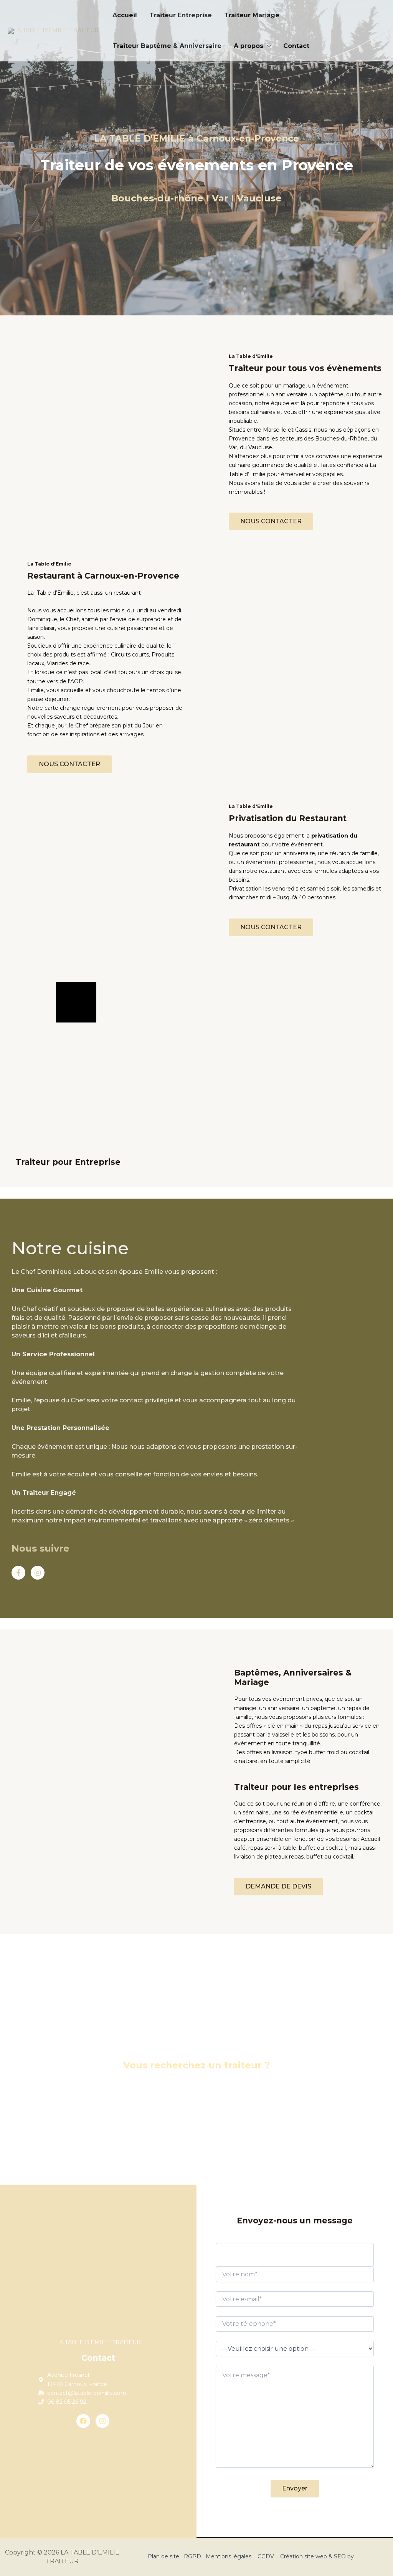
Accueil (125, 15)
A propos (249, 46)
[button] (267, 46)
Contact (296, 46)
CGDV (266, 2556)
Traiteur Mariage (252, 15)
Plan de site (163, 2556)
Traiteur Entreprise (181, 15)
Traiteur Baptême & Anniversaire (167, 46)
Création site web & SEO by (318, 2556)
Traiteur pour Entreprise (68, 1162)
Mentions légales (229, 2556)
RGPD (192, 2556)
